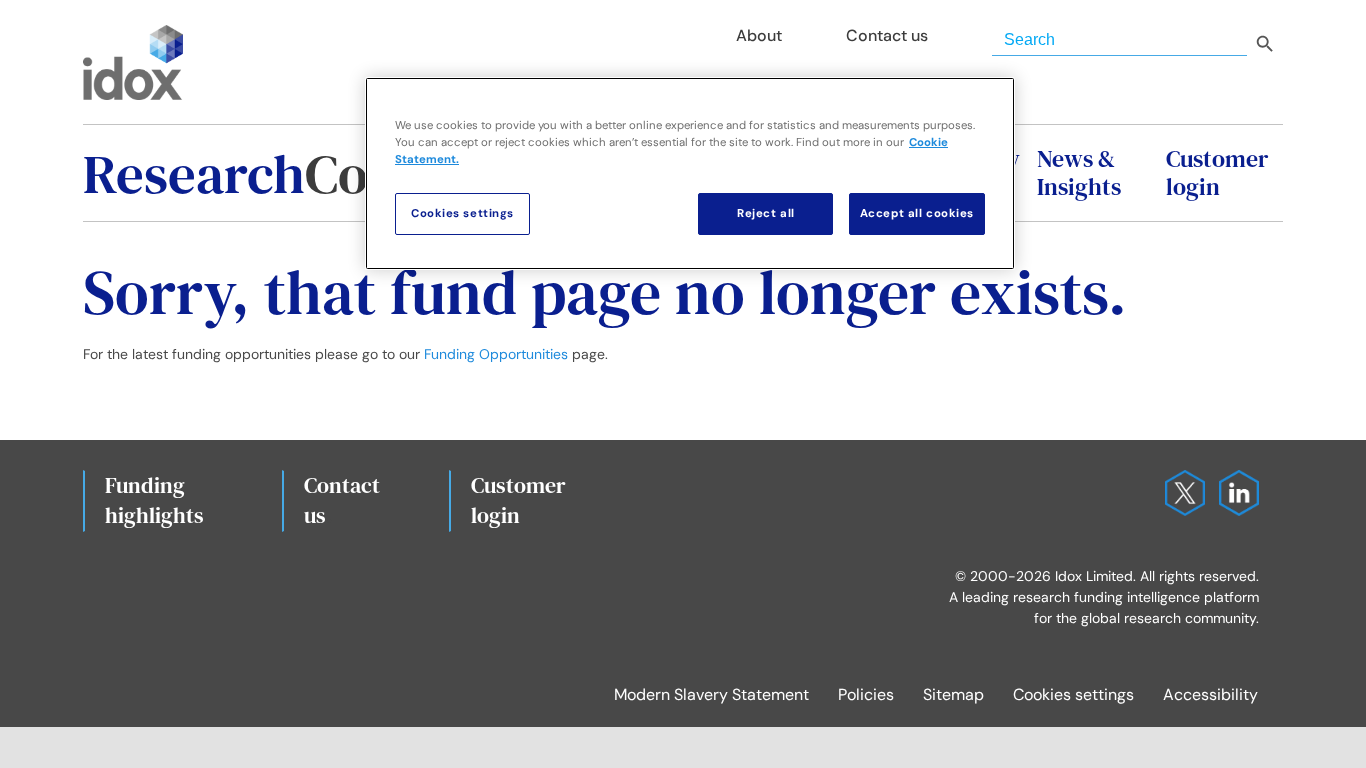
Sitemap (953, 694)
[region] (690, 173)
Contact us (342, 500)
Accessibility (1210, 694)
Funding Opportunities (496, 354)
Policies (866, 694)
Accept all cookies (917, 213)
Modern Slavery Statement (711, 694)
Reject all (766, 213)
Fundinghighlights (154, 500)
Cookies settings (1073, 694)
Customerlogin (518, 500)
